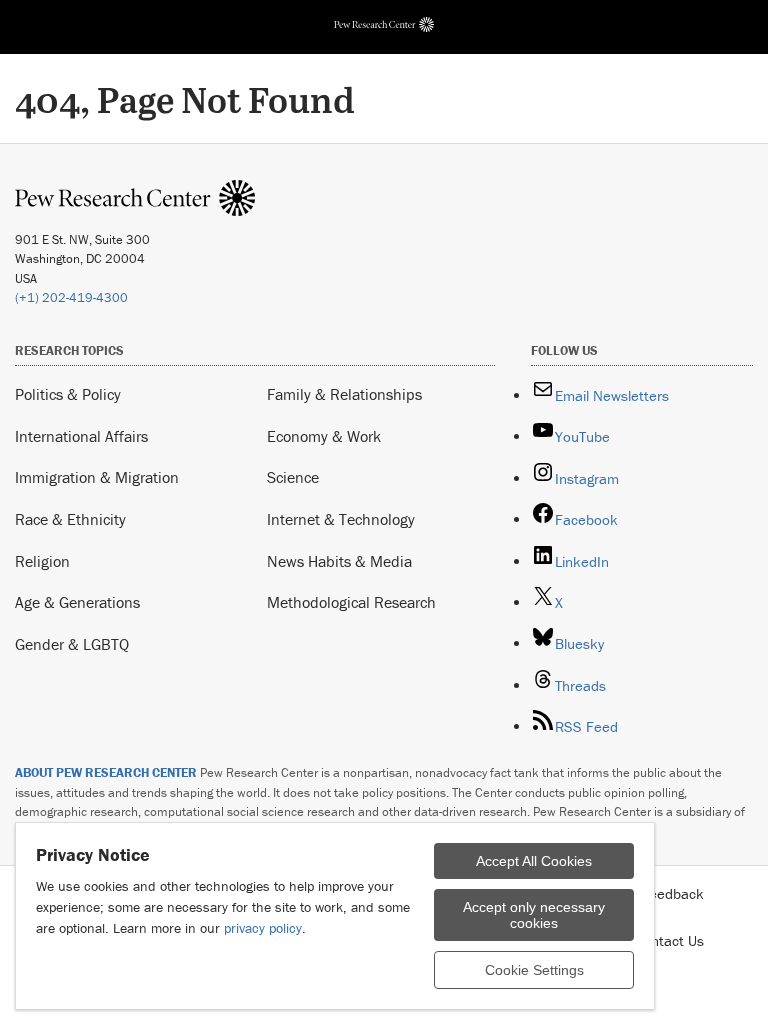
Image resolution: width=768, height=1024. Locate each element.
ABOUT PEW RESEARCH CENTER (106, 772)
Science (293, 477)
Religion (42, 561)
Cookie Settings (534, 970)
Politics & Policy (68, 394)
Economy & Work (324, 436)
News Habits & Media (339, 561)
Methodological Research (351, 602)
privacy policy (263, 928)
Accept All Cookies (534, 861)
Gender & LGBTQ (72, 644)
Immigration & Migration (97, 477)
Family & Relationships (344, 394)
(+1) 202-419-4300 (71, 297)
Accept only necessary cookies (534, 915)
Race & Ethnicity (70, 519)
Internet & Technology (341, 519)
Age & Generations (77, 602)
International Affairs (81, 436)
